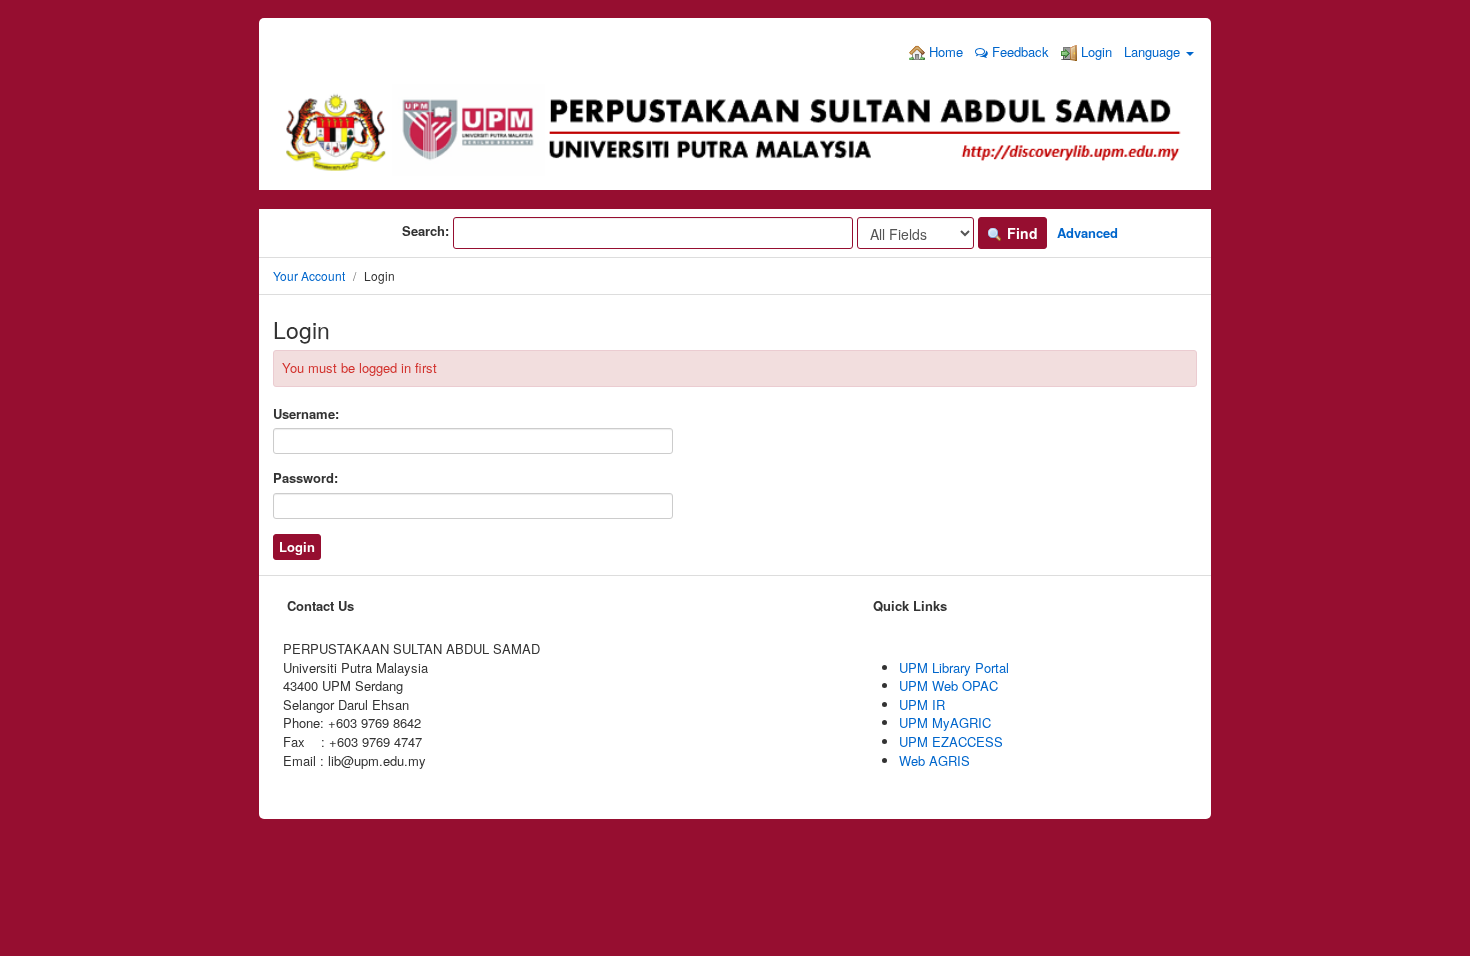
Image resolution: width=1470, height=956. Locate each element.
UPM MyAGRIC (945, 722)
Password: (305, 478)
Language (1154, 51)
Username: (306, 414)
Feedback (1018, 51)
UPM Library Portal (954, 667)
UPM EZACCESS (951, 741)
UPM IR (922, 704)
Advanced (1087, 232)
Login (1094, 51)
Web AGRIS (934, 760)
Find (1020, 233)
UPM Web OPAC (948, 685)
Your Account (309, 275)
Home (944, 51)
